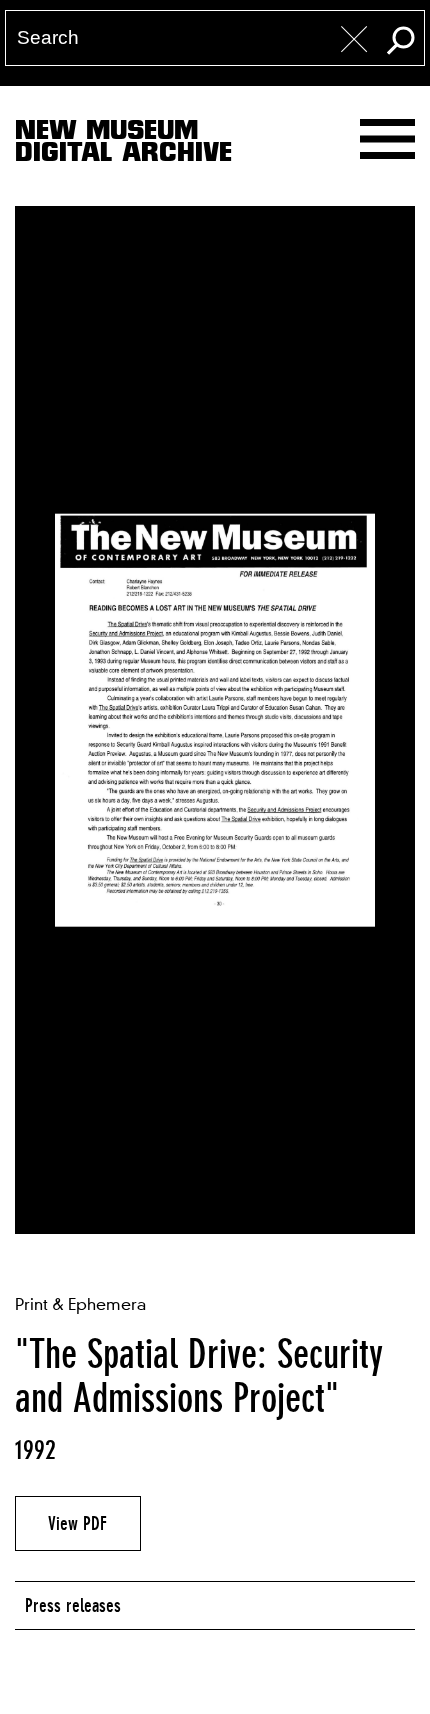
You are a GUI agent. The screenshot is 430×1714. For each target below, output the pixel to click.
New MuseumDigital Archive (123, 145)
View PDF (77, 1523)
